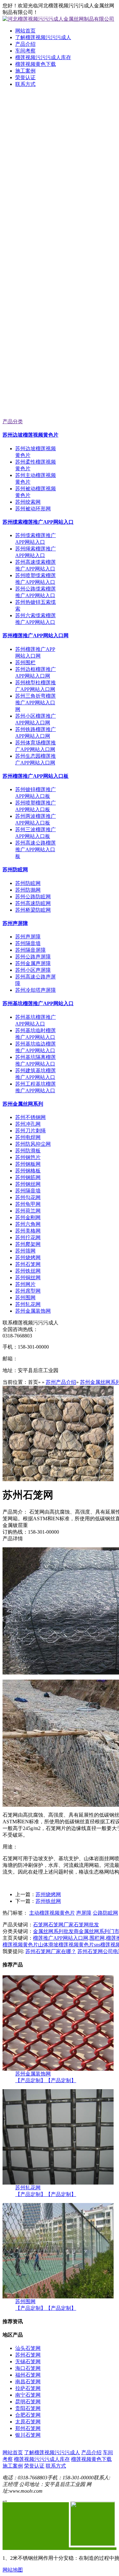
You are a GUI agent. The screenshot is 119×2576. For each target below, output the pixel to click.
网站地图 (13, 2570)
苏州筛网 (25, 1251)
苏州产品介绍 (61, 1382)
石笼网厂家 (61, 1925)
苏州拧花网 (28, 1237)
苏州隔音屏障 (30, 950)
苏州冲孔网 (28, 1124)
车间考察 (25, 51)
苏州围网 (25, 1298)
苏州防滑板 (28, 1151)
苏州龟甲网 (28, 1204)
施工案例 (25, 71)
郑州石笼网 (28, 2428)
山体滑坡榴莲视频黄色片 (66, 1945)
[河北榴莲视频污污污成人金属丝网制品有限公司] (60, 173)
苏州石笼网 (28, 1264)
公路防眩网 (105, 1913)
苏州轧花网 (28, 1304)
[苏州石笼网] (58, 1479)
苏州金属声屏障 (33, 963)
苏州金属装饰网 (33, 1311)
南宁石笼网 (28, 2395)
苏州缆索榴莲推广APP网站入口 (38, 522)
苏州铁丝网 (28, 1271)
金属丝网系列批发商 (56, 1931)
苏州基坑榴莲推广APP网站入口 (38, 1003)
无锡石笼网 (28, 2362)
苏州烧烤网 (28, 1257)
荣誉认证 (25, 77)
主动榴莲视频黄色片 (52, 1913)
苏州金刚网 (28, 1217)
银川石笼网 (28, 2435)
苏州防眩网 (15, 870)
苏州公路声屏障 (33, 957)
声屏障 (84, 1913)
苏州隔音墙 (28, 943)
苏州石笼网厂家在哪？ (51, 1951)
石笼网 (41, 1925)
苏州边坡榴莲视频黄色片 (30, 435)
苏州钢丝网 (28, 1184)
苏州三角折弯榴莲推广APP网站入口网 (36, 703)
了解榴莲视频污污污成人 (43, 37)
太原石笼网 (28, 2422)
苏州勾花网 (28, 1197)
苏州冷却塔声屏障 (36, 990)
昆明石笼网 (28, 2402)
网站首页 (25, 31)
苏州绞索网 (28, 502)
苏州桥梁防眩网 (33, 910)
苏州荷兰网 (28, 1211)
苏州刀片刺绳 (30, 1131)
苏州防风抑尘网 (33, 1144)
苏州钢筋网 (28, 1177)
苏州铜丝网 (28, 1278)
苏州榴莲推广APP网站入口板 (36, 776)
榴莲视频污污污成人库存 (43, 57)
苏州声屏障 (15, 923)
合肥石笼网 (28, 2415)
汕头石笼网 (28, 2348)
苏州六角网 (28, 1224)
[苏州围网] (58, 2297)
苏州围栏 (25, 663)
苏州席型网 (28, 1291)
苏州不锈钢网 (30, 1117)
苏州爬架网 (28, 1244)
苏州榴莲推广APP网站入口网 (36, 635)
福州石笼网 (28, 2375)
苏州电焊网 (28, 1137)
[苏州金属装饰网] (58, 2069)
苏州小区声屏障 (33, 970)
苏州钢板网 (28, 1164)
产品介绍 (25, 44)
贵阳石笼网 (28, 2408)
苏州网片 (25, 1284)
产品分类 (13, 421)
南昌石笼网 (28, 2382)
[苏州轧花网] (58, 2183)
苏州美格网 (28, 1231)
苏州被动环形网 (33, 509)
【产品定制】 (30, 2080)
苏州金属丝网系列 (23, 1104)
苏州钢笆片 (28, 1157)
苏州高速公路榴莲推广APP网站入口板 (36, 849)
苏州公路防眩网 (33, 897)
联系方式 (25, 84)
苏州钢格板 (28, 1171)
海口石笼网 (28, 2368)
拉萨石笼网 (28, 2388)
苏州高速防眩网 (33, 903)
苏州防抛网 (28, 890)
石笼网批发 (86, 1925)
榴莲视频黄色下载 (36, 64)
